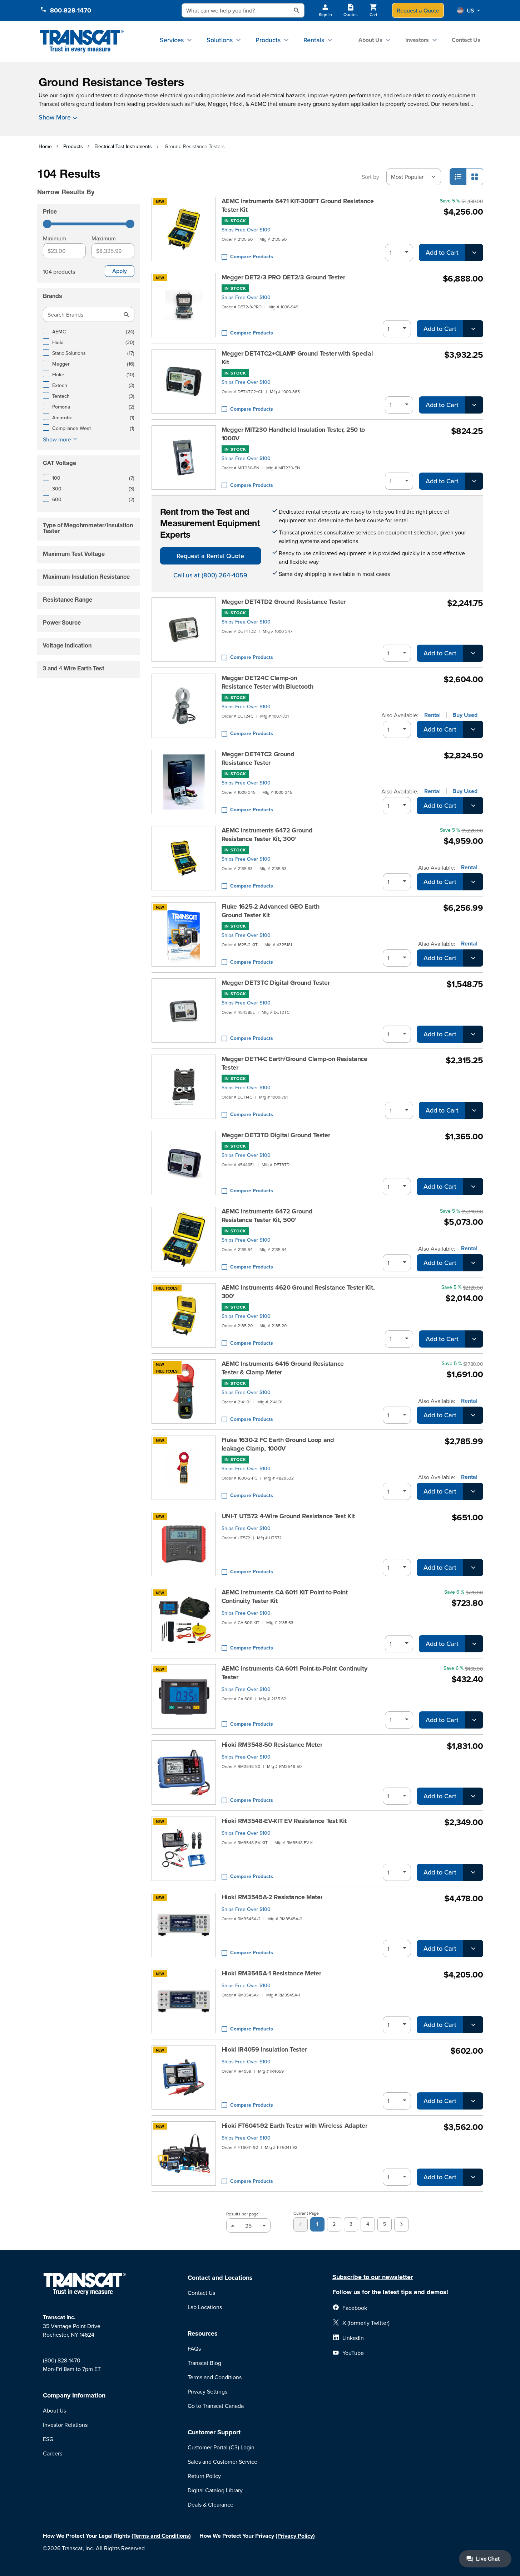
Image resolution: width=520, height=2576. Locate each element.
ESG (48, 2439)
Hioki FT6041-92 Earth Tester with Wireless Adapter (294, 2126)
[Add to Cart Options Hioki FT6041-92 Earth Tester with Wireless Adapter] (473, 2177)
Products (268, 40)
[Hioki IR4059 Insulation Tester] (184, 2077)
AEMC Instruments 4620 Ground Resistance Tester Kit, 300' (298, 1292)
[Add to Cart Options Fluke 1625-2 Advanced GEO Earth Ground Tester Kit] (473, 958)
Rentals (314, 40)
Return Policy (204, 2476)
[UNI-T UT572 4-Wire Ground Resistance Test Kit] (184, 1544)
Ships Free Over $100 (246, 230)
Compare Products (252, 256)
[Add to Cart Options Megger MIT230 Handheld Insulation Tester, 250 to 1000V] (474, 481)
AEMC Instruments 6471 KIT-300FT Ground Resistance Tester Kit (298, 205)
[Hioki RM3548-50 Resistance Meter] (184, 1773)
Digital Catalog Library (215, 2490)
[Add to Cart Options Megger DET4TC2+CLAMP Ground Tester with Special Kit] (474, 405)
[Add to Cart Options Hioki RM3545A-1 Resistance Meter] (473, 2025)
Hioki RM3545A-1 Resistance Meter (271, 1973)
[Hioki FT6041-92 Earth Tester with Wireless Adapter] (184, 2154)
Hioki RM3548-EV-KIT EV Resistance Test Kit (284, 1821)
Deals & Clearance (211, 2504)
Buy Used (465, 715)
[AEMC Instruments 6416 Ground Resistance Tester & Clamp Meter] (184, 1392)
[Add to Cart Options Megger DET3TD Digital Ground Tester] (473, 1187)
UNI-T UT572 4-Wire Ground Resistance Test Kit (288, 1516)
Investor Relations (65, 2425)
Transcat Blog (204, 2363)
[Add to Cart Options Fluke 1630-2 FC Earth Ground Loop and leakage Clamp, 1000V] (473, 1491)
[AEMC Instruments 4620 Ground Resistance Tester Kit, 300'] (184, 1315)
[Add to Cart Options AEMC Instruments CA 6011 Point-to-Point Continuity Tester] (474, 1720)
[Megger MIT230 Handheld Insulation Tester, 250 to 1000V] (184, 458)
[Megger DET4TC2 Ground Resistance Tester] (184, 782)
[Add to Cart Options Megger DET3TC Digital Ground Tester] (473, 1034)
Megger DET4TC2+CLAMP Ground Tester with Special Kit (297, 358)
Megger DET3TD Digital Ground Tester (276, 1135)
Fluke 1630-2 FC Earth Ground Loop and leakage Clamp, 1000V (278, 1444)
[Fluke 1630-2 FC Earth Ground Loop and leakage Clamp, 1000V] (184, 1468)
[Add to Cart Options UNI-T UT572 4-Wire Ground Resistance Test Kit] (473, 1568)
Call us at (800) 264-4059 (210, 575)
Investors (417, 40)
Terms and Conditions (215, 2377)
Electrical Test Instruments (123, 146)
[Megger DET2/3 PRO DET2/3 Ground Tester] (184, 305)
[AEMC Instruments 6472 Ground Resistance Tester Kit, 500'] (184, 1239)
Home (45, 146)
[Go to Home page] (82, 41)
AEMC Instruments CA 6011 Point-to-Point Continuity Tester (294, 1673)
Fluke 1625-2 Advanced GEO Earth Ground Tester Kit (271, 911)
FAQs (194, 2348)
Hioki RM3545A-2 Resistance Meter (272, 1897)
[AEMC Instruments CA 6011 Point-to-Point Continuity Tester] (184, 1696)
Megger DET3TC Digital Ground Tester (276, 983)
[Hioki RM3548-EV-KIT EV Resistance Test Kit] (184, 1849)
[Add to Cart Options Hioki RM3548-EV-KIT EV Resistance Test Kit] (473, 1872)
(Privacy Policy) (295, 2536)
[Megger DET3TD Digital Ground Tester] (184, 1163)
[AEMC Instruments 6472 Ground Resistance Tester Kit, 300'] (184, 858)
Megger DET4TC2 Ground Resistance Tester (258, 758)
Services (172, 40)
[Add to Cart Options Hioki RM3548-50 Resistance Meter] (473, 1796)
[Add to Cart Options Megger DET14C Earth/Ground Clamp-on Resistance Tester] (474, 1110)
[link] (301, 2224)
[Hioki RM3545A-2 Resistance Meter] (184, 1925)
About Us (370, 40)
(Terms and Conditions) (161, 2536)
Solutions (220, 40)
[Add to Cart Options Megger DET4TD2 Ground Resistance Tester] (473, 653)
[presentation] (90, 182)
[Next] (401, 2224)
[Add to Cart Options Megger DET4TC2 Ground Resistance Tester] (473, 806)
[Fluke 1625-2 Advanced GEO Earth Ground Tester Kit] (184, 934)
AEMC (258, 104)
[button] (469, 10)
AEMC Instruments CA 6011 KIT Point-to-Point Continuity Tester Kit (285, 1597)
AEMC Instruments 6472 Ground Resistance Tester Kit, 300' (267, 835)
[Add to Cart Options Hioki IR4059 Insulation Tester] (473, 2101)
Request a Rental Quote (210, 556)
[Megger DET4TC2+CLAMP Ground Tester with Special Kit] (184, 381)
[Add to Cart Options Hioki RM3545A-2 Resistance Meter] (473, 1949)
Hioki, (237, 104)
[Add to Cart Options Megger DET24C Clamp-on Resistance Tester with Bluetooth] (473, 729)
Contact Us (466, 40)
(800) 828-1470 (62, 2360)
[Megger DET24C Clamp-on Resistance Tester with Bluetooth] (184, 706)
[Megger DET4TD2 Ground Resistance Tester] (184, 630)
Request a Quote (418, 10)
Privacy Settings (207, 2391)
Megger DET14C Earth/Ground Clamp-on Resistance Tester (294, 1063)
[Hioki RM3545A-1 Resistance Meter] (184, 2001)
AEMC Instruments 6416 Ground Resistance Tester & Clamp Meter (283, 1368)
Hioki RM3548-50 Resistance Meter (272, 1745)
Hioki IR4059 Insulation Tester (264, 2049)
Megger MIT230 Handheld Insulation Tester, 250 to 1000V (293, 434)
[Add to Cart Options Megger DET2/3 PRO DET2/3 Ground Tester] (473, 329)
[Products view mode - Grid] (475, 177)
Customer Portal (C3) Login (221, 2447)
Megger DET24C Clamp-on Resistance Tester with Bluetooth (268, 682)
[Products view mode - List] (458, 177)
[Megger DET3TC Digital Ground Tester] (184, 1011)
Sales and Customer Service (222, 2462)
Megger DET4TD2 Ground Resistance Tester (284, 602)
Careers (53, 2453)
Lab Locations (205, 2307)
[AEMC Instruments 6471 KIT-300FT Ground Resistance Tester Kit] (184, 229)
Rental (432, 715)
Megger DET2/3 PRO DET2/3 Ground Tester (283, 277)
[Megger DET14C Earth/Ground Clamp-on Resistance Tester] (184, 1087)
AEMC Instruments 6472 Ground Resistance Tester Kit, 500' (267, 1216)
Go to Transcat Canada (216, 2406)
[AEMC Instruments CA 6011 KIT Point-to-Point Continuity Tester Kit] (184, 1620)
